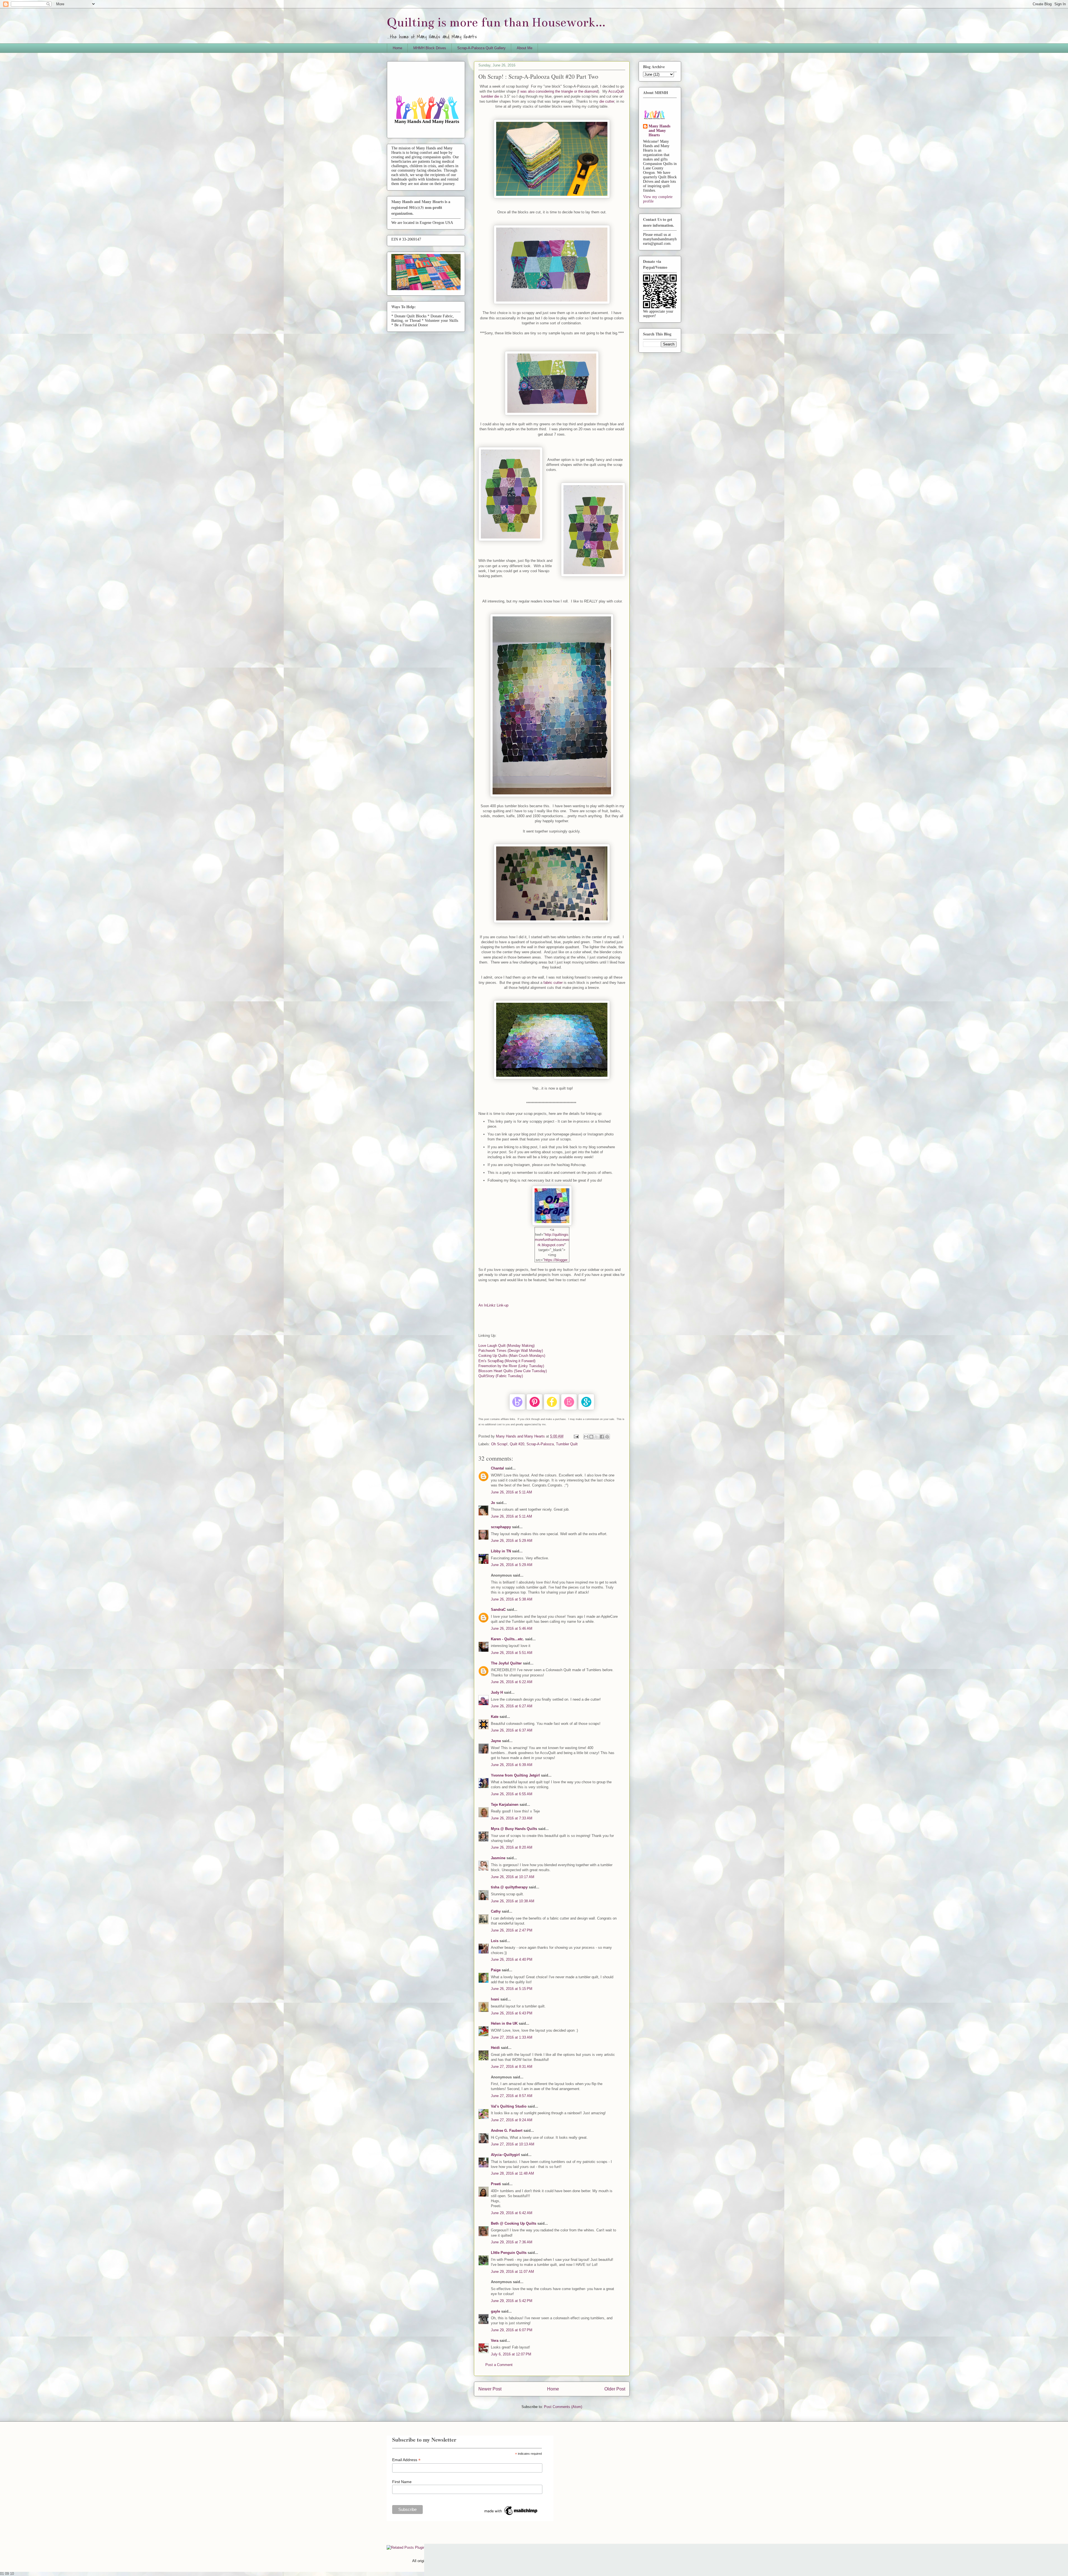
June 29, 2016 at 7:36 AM (512, 2242)
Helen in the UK (504, 2023)
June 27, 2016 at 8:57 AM (512, 2096)
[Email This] (586, 1437)
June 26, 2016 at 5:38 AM (512, 1599)
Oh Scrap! (499, 1444)
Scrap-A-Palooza (540, 1444)
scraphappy (501, 1527)
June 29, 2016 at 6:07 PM (512, 2330)
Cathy (496, 1911)
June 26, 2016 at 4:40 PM (512, 1959)
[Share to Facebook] (602, 1437)
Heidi (495, 2048)
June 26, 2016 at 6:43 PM (512, 2013)
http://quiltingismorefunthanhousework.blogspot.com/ (552, 1240)
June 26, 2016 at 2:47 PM (512, 1930)
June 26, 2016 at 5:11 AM (511, 1492)
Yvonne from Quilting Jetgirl (515, 1775)
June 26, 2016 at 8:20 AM (512, 1847)
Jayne (496, 1741)
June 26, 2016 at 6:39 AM (512, 1765)
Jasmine (498, 1858)
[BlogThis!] (591, 1437)
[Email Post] (576, 1436)
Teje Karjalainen (505, 1805)
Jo (493, 1503)
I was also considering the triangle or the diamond (558, 91)
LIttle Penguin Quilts (509, 2253)
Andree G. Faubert (507, 2131)
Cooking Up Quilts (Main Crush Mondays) (512, 1356)
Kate (495, 1717)
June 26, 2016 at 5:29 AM (512, 1541)
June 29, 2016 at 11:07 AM (512, 2272)
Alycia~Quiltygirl (505, 2155)
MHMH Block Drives (430, 48)
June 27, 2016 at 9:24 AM (512, 2120)
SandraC (498, 1610)
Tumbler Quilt (567, 1444)
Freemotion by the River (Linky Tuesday (511, 1366)
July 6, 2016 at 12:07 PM (511, 2354)
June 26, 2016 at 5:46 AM (512, 1628)
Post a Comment (499, 2365)
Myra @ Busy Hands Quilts (514, 1829)
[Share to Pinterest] (607, 1437)
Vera (495, 2341)
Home (397, 48)
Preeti (496, 2184)
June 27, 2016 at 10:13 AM (513, 2144)
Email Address (406, 2460)
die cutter (607, 101)
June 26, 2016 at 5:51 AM (512, 1653)
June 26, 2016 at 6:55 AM (512, 1794)
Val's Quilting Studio (509, 2106)
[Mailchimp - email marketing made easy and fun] (511, 2515)
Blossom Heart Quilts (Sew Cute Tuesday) (513, 1371)
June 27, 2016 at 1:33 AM (512, 2037)
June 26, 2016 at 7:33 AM (512, 1818)
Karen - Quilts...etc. (507, 1639)
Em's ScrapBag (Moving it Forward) (507, 1361)
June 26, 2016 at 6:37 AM (512, 1730)
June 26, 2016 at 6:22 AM (512, 1682)
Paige (496, 1970)
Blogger (649, 2561)
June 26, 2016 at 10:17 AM (513, 1877)
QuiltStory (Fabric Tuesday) (501, 1376)
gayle (495, 2311)
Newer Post (490, 2389)
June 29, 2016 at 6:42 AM (512, 2213)
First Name (402, 2482)
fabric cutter (553, 983)
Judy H (497, 1692)
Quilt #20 (517, 1444)
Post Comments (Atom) (563, 2407)
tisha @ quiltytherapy (509, 1887)
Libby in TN (501, 1551)
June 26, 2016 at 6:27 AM (512, 1706)
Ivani (495, 1999)
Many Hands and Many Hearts (659, 131)
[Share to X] (597, 1437)
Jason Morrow (609, 2561)
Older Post (615, 2389)
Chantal (497, 1468)
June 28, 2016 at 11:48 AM (512, 2173)
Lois (495, 1941)
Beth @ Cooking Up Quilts (514, 2223)
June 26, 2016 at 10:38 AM (513, 1901)
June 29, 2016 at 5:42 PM (512, 2301)
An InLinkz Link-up (493, 1305)
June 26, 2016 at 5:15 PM (512, 1989)
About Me (525, 48)
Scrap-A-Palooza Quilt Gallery (481, 48)
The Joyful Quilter (506, 1663)
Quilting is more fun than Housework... (496, 22)
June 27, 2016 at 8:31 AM (512, 2067)
